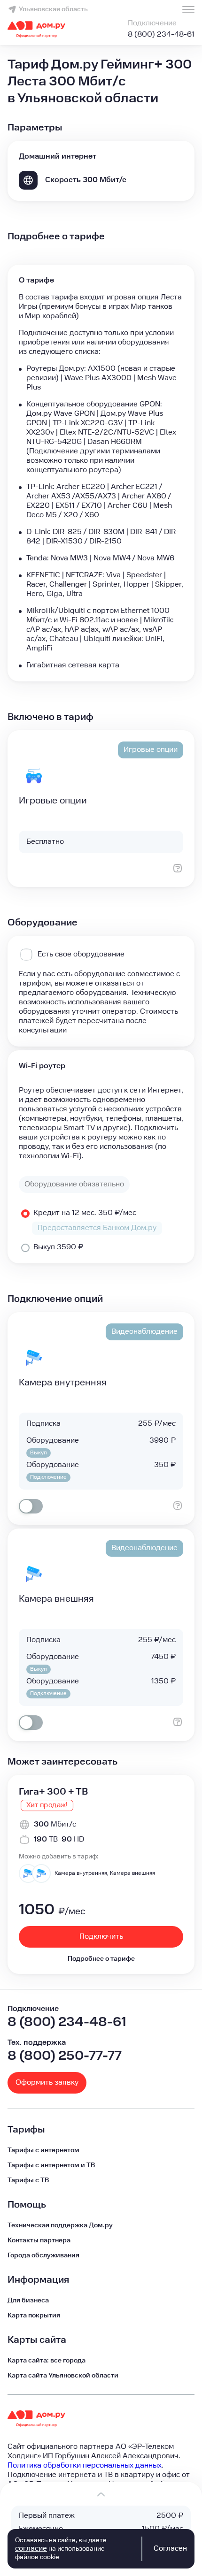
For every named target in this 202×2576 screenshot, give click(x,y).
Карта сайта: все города (47, 2361)
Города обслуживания (43, 2255)
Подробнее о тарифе (101, 1959)
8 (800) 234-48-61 (161, 34)
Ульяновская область (53, 9)
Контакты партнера (39, 2240)
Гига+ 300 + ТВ (53, 1792)
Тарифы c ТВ (28, 2180)
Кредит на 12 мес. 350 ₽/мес (85, 1213)
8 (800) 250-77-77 (65, 2056)
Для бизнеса (28, 2301)
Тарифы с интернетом (43, 2150)
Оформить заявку (47, 2083)
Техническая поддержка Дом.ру (60, 2225)
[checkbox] (31, 1506)
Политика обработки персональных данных (85, 2465)
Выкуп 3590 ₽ (58, 1247)
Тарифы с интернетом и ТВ (51, 2165)
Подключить (101, 1937)
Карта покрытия (34, 2316)
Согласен (170, 2549)
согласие (31, 2549)
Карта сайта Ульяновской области (63, 2376)
